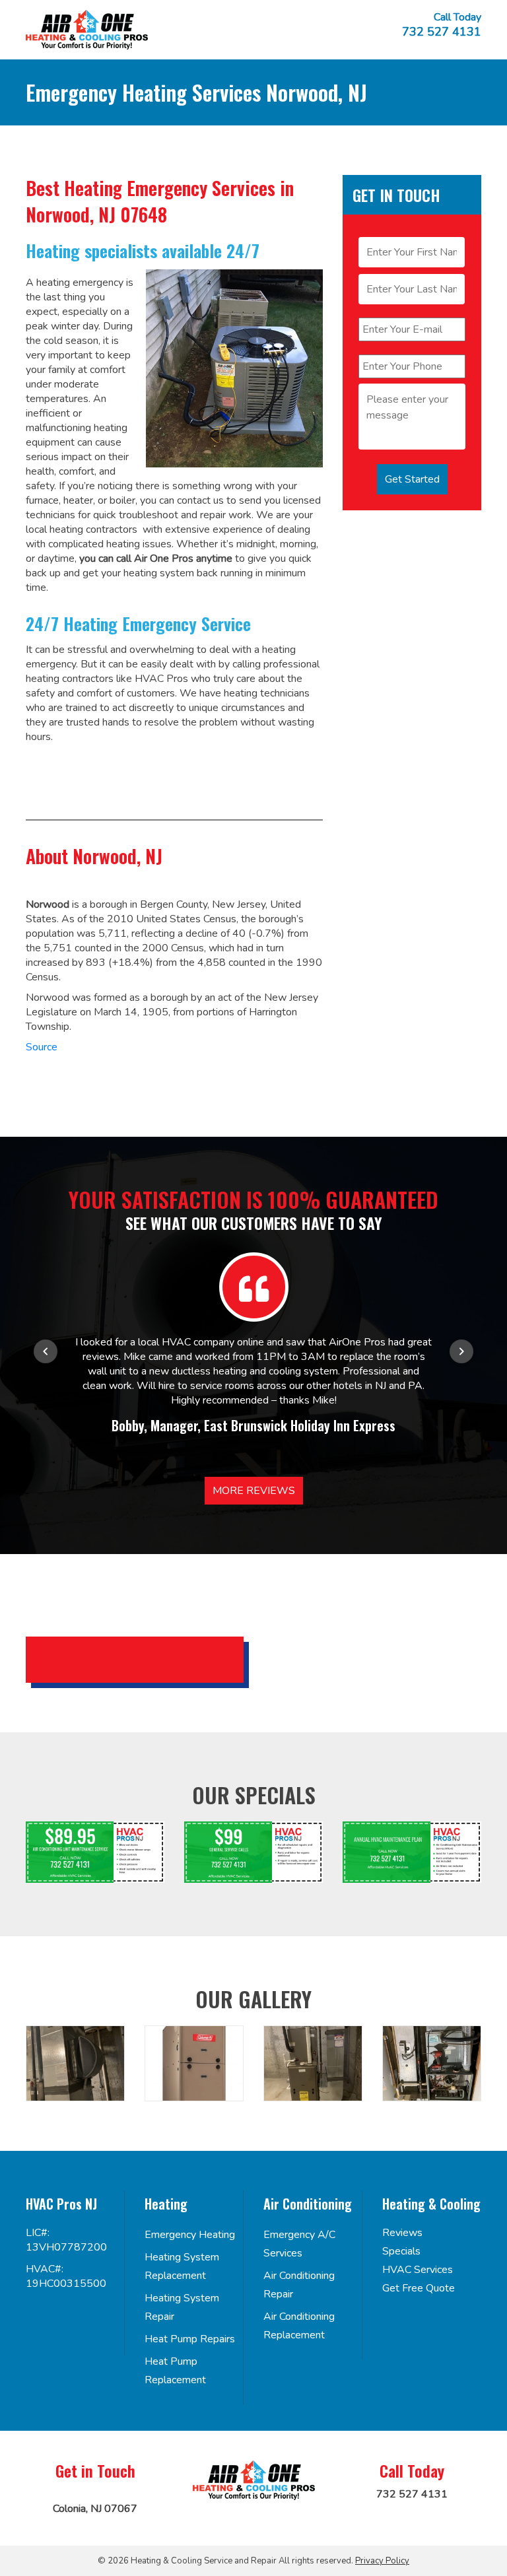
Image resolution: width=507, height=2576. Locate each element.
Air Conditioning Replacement (299, 2326)
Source (42, 1047)
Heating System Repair (182, 2307)
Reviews (402, 2233)
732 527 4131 (442, 32)
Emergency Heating (190, 2235)
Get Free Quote (419, 2288)
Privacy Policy (382, 2561)
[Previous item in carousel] (46, 1351)
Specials (401, 2251)
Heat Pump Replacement (175, 2371)
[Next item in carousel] (461, 1351)
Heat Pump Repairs (190, 2339)
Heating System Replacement (182, 2266)
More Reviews (254, 1491)
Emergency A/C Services (299, 2244)
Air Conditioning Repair (299, 2285)
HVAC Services (418, 2270)
